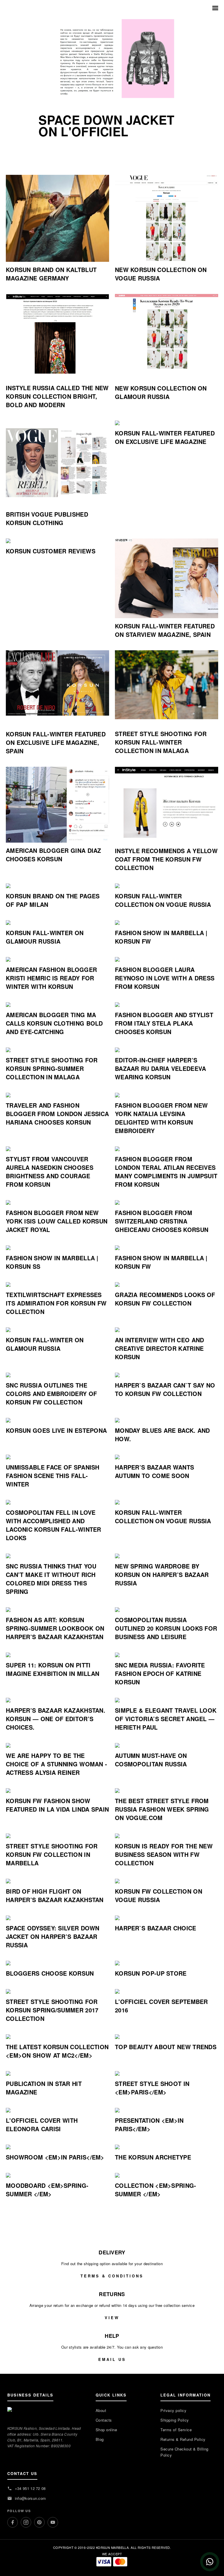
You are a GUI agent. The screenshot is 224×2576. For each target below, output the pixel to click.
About (101, 2410)
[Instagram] (26, 2522)
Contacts (104, 2420)
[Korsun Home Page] (112, 8)
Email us (112, 2359)
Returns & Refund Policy (183, 2439)
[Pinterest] (39, 2522)
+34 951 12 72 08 (30, 2488)
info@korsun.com (30, 2498)
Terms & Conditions (112, 2276)
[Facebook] (13, 2522)
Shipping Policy (175, 2420)
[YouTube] (53, 2522)
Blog (100, 2439)
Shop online (106, 2430)
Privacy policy (173, 2410)
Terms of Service (176, 2430)
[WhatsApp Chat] (210, 2562)
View (112, 2318)
